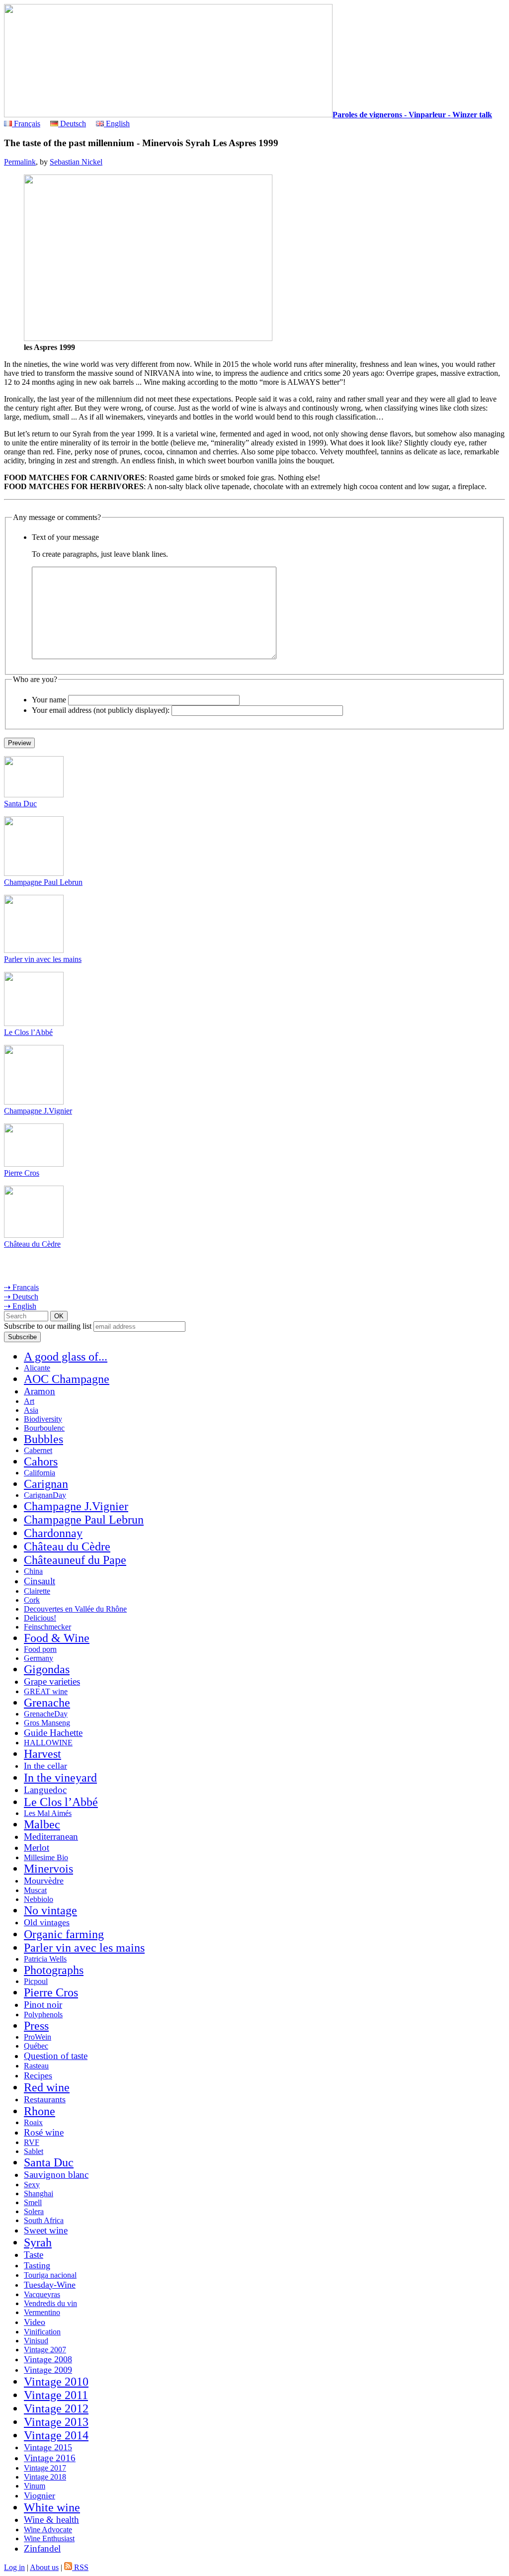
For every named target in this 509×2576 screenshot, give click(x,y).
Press (36, 2026)
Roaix (33, 2122)
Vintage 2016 (50, 2458)
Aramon (40, 1391)
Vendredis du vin (50, 2303)
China (33, 1571)
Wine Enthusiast (49, 2538)
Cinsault (40, 1581)
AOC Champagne (67, 1379)
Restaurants (45, 2099)
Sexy (32, 2185)
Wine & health (51, 2520)
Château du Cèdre (32, 1244)
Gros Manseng (47, 1723)
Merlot (37, 1847)
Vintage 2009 (48, 2370)
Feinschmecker (47, 1627)
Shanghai (39, 2193)
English (117, 124)
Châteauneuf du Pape (75, 1560)
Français (26, 124)
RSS (80, 2567)
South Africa (44, 2220)
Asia (31, 1410)
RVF (32, 2142)
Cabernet (38, 1450)
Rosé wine (44, 2132)
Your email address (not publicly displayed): (101, 710)
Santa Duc (20, 804)
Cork (32, 1600)
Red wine (47, 2087)
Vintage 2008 (48, 2359)
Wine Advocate (48, 2530)
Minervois (48, 1869)
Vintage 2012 (56, 2408)
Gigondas (47, 1669)
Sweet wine (46, 2230)
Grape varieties (52, 1681)
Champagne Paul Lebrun (43, 882)
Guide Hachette (53, 1733)
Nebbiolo (39, 1899)
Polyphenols (43, 2015)
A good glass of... (66, 1357)
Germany (39, 1658)
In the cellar (45, 1766)
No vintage (50, 1910)
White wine (52, 2507)
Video (35, 2322)
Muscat (35, 1890)
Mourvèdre (44, 1881)
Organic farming (64, 1934)
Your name (49, 700)
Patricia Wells (45, 1959)
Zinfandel (42, 2548)
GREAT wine (46, 1691)
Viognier (40, 2495)
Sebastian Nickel (76, 162)
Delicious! (40, 1618)
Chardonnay (53, 1533)
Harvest (42, 1754)
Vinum (35, 2486)
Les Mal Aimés (48, 1813)
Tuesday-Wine (50, 2285)
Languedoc (45, 1790)
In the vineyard (60, 1778)
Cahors (41, 1461)
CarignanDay (45, 1495)
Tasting (37, 2265)
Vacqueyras (42, 2294)
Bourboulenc (44, 1428)
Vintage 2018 (45, 2477)
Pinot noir (43, 2005)
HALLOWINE (48, 1743)
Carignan (46, 1484)
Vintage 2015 (48, 2447)
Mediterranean (51, 1837)
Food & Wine (57, 1638)
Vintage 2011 (56, 2395)
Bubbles (43, 1439)
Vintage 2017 (45, 2468)
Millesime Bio (46, 1857)
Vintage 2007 (45, 2350)
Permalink (20, 162)
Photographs (54, 1970)
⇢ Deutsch (21, 1297)
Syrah (38, 2242)
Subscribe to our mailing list (48, 1326)
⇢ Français (21, 1287)
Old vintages (47, 1922)
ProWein (38, 2037)
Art (29, 1401)
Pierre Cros (22, 1173)
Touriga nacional (50, 2275)
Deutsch (72, 124)
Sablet (34, 2151)
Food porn (40, 1649)
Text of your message (65, 537)
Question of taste (56, 2056)
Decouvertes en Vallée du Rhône (75, 1609)
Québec (36, 2046)
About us (44, 2567)
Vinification (42, 2332)
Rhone (40, 2111)
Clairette (37, 1591)
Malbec (42, 1824)
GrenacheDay (46, 1714)
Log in (14, 2567)
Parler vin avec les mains (43, 959)
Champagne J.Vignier (38, 1111)
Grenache (47, 1703)
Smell (33, 2202)
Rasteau (36, 2066)
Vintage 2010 (56, 2382)
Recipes (38, 2075)
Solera (34, 2211)
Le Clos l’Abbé (28, 1032)
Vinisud (36, 2341)
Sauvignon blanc (56, 2175)
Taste (34, 2255)
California (40, 1473)
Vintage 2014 (56, 2435)
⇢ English (20, 1306)
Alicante (37, 1368)
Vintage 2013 (56, 2422)
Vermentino (42, 2312)
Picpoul (36, 1981)
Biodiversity (43, 1419)
